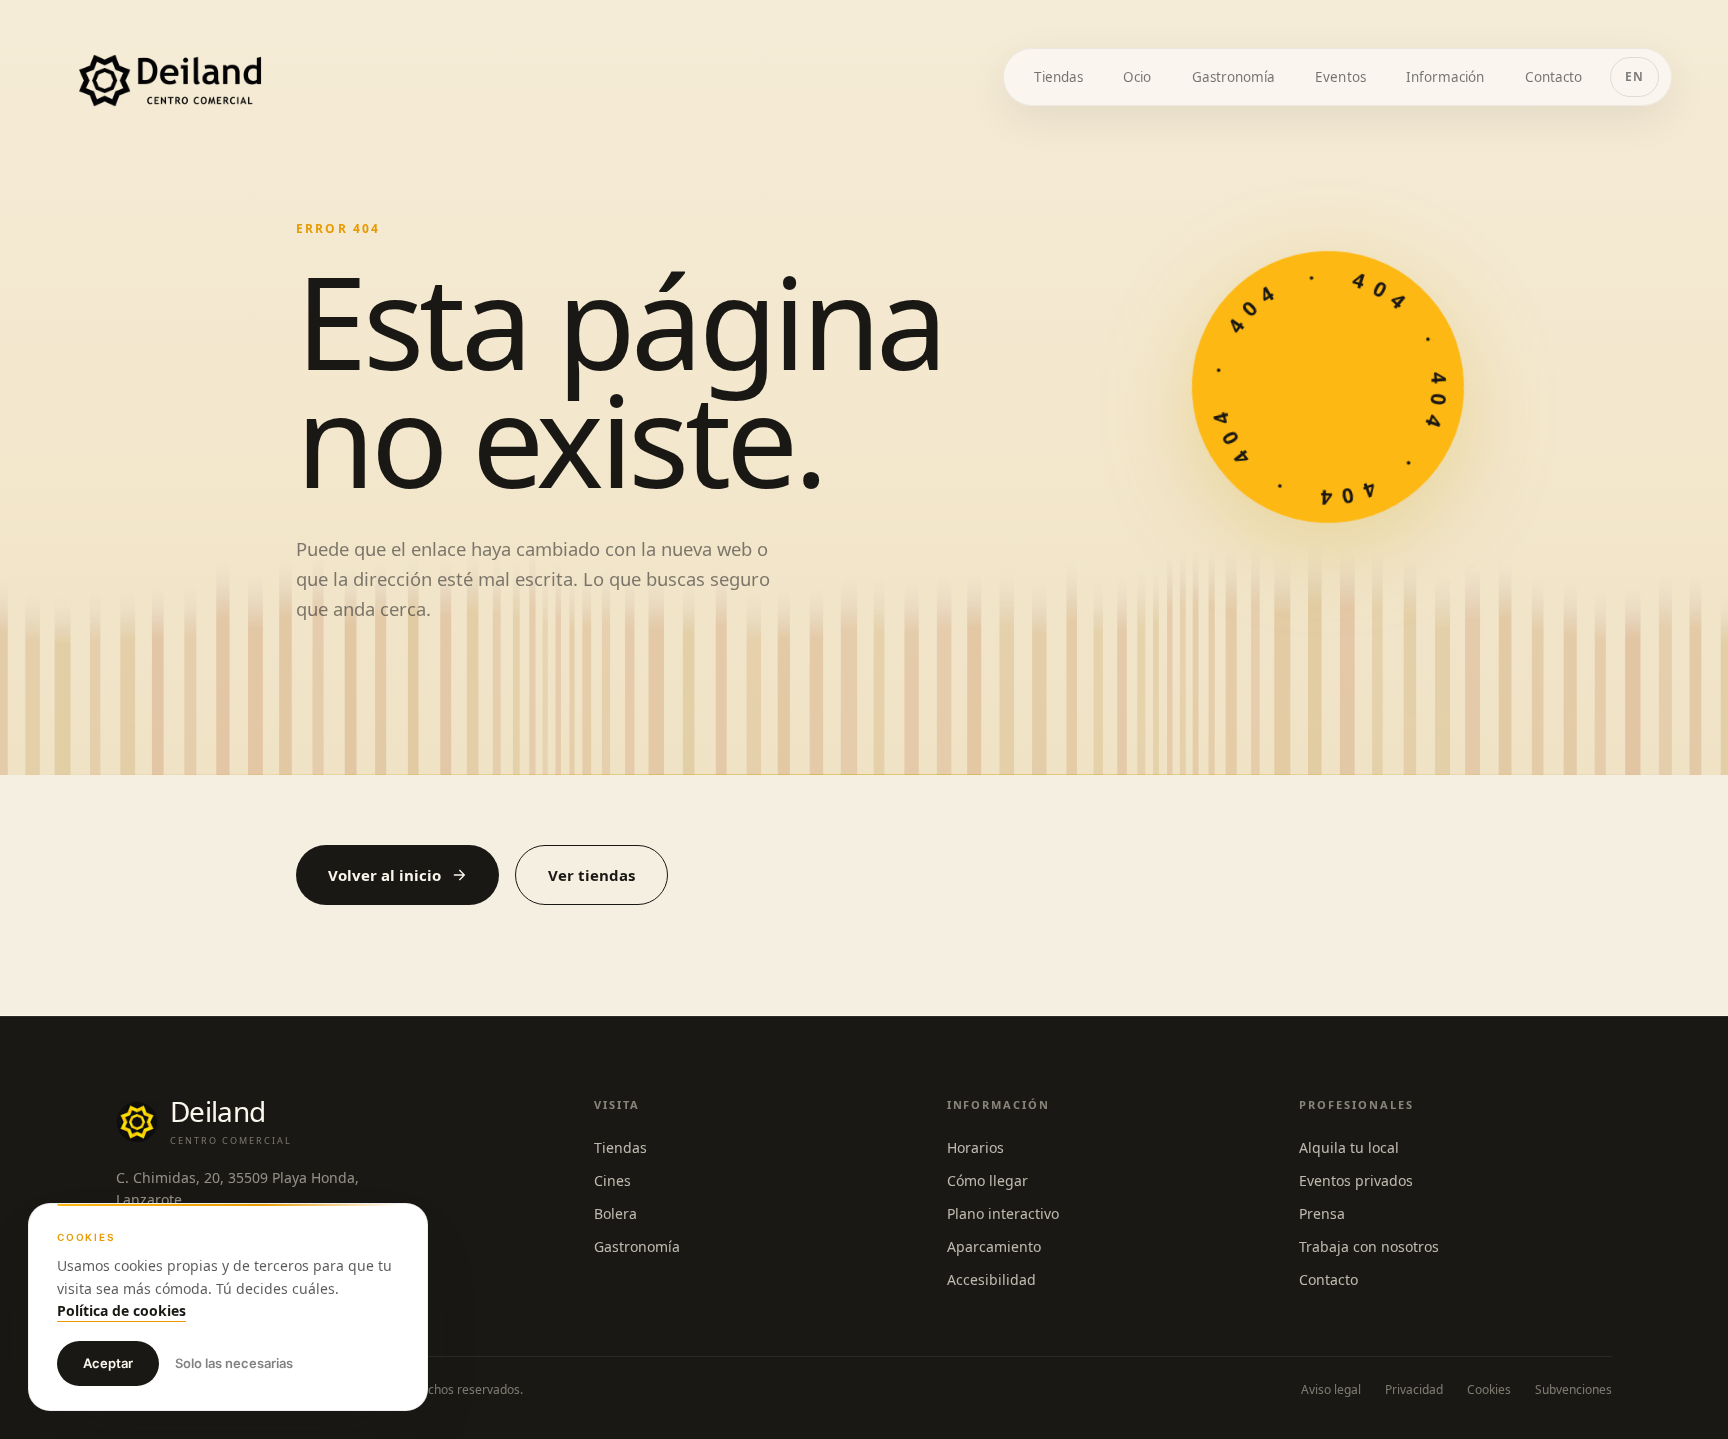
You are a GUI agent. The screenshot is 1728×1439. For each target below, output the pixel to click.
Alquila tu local (1349, 1147)
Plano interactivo (1003, 1213)
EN (1634, 76)
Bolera (615, 1213)
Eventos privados (1356, 1180)
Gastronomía (637, 1246)
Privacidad (1414, 1389)
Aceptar (108, 1363)
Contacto (1328, 1279)
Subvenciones (1573, 1389)
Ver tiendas (591, 875)
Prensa (1322, 1213)
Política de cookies (121, 1310)
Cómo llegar (987, 1180)
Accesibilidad (991, 1279)
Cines (612, 1180)
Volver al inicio (384, 875)
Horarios (975, 1147)
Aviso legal (1331, 1389)
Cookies (1489, 1389)
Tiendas (620, 1147)
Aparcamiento (994, 1246)
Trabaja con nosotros (1369, 1246)
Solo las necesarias (234, 1363)
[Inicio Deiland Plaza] (170, 80)
